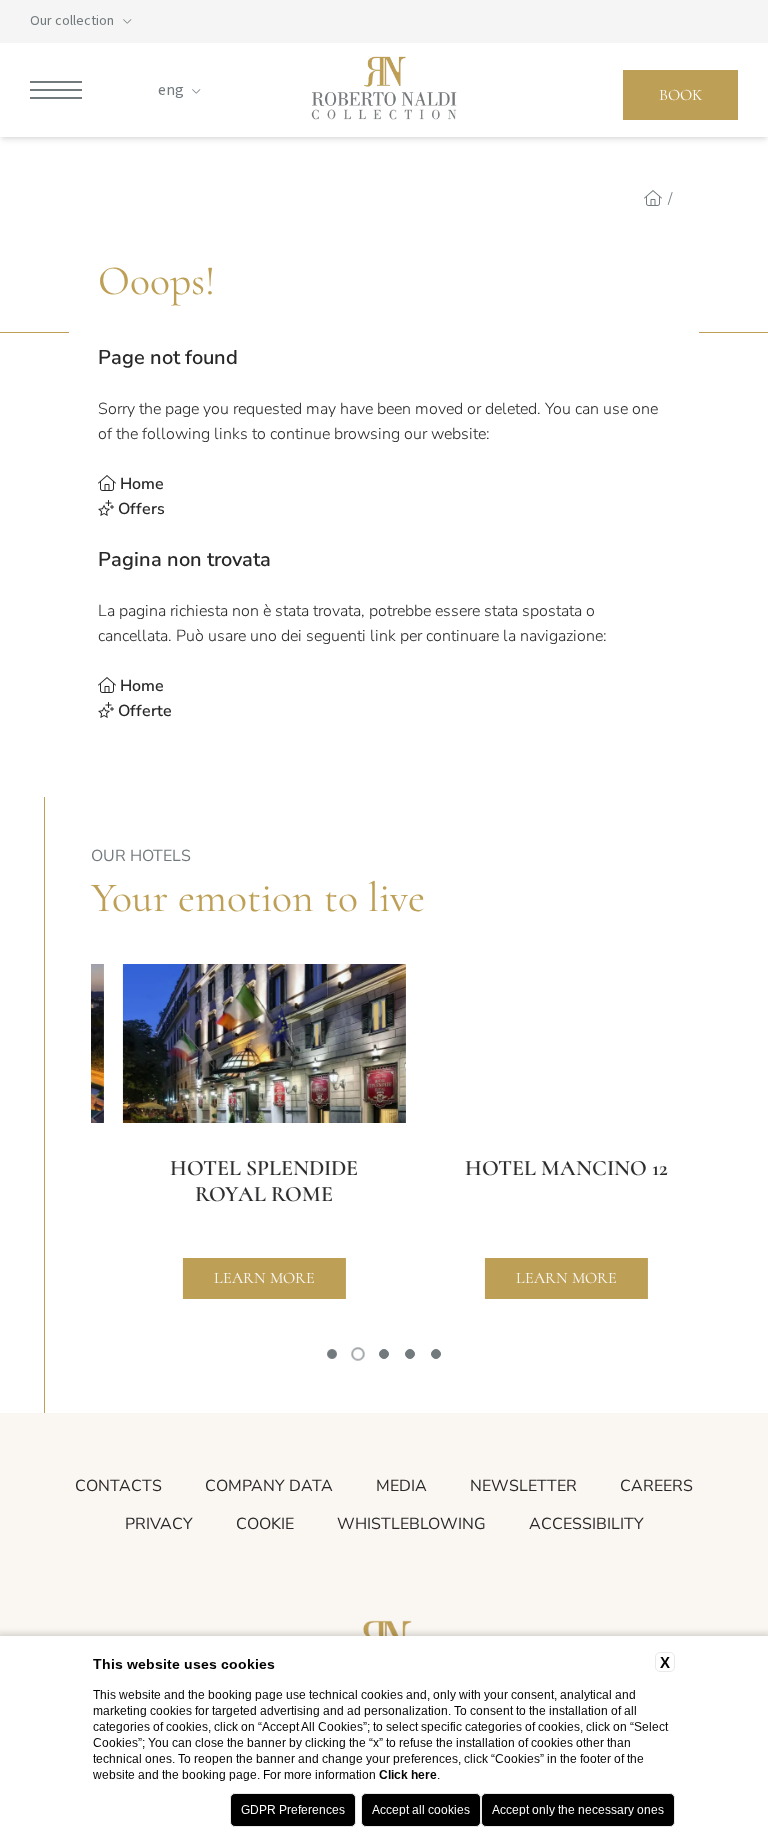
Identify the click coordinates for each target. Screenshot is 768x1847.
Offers (141, 509)
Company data (269, 1486)
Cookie (265, 1524)
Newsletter (523, 1486)
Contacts (118, 1486)
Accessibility (586, 1524)
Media (401, 1486)
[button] (332, 1354)
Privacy (159, 1524)
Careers (656, 1486)
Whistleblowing (411, 1524)
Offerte (145, 711)
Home (142, 484)
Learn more (233, 1278)
